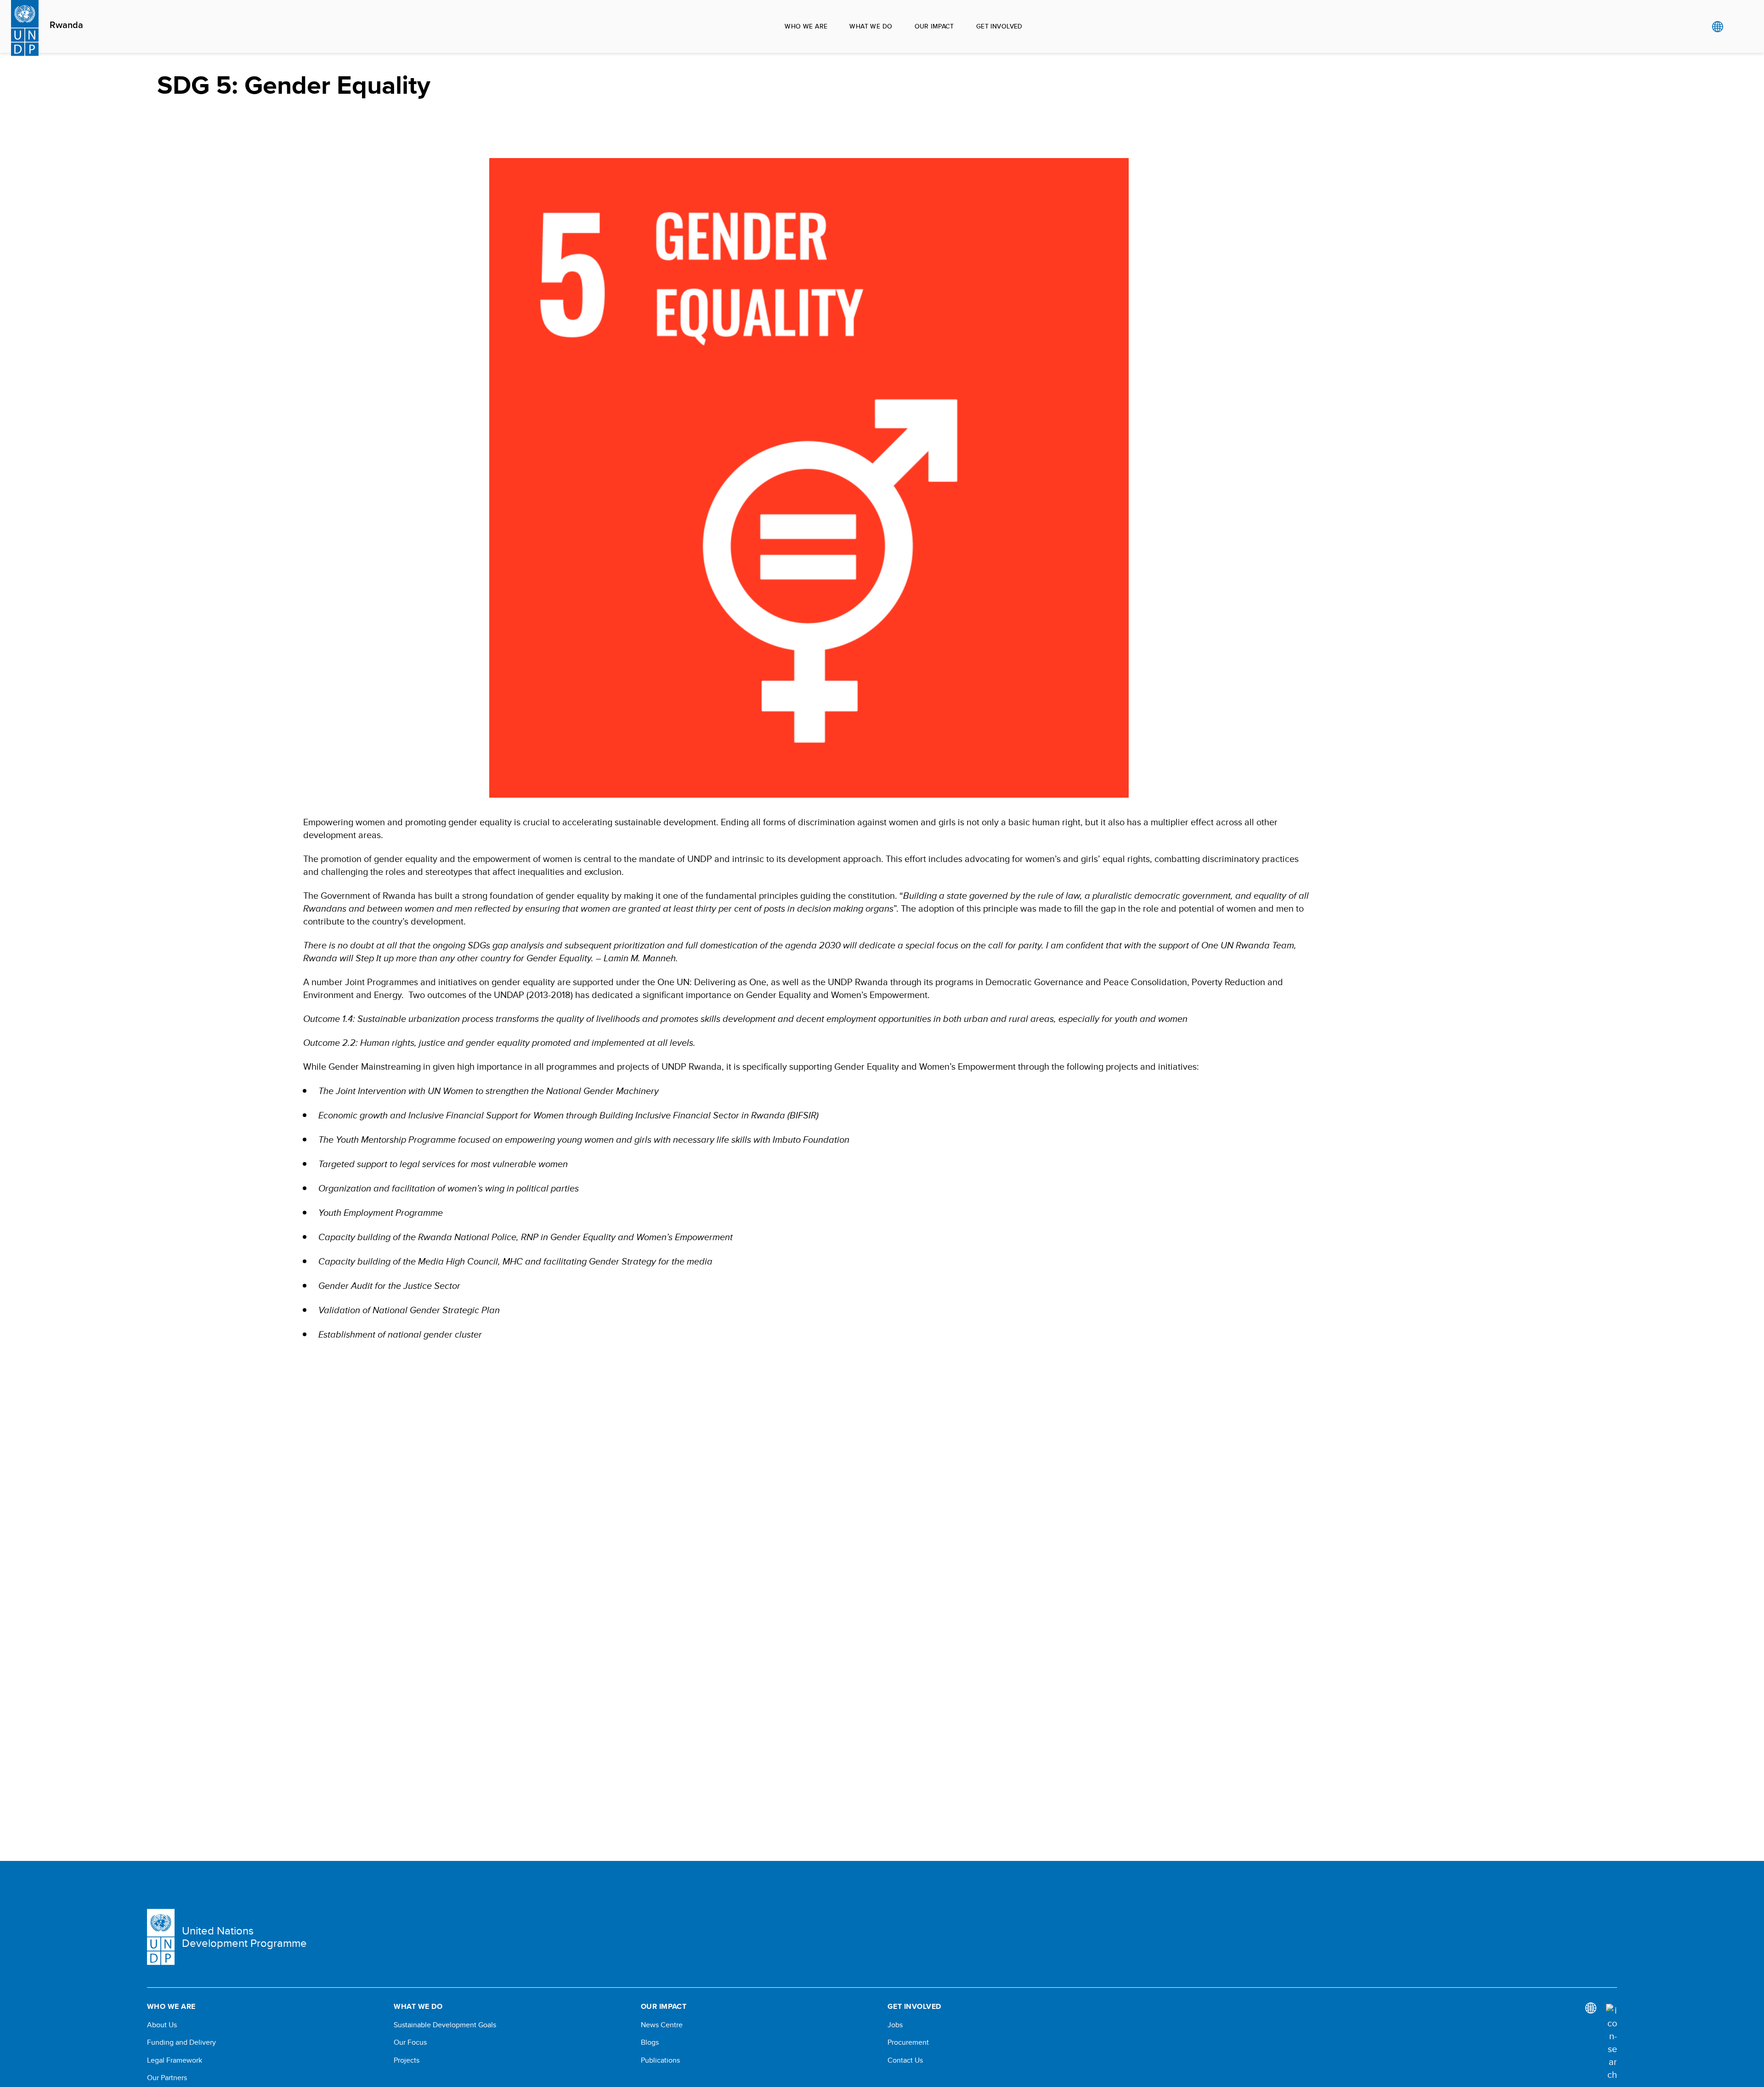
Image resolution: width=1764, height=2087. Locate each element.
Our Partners (167, 2078)
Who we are (806, 26)
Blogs (650, 2042)
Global (1717, 27)
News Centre (662, 2025)
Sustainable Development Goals (445, 2025)
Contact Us (905, 2060)
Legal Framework (175, 2060)
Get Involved (999, 26)
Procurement (908, 2042)
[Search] (1611, 2042)
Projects (407, 2060)
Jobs (895, 2025)
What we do (871, 26)
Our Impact (934, 26)
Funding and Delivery (181, 2042)
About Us (162, 2025)
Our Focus (410, 2042)
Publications (660, 2060)
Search (1736, 27)
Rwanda (66, 25)
